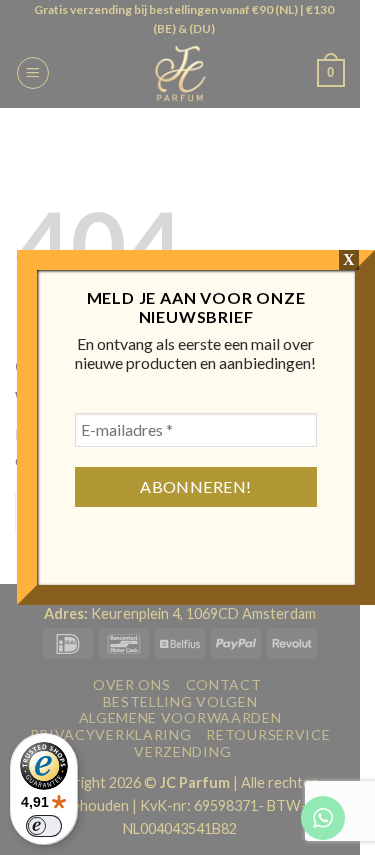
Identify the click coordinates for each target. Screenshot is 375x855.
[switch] (44, 826)
